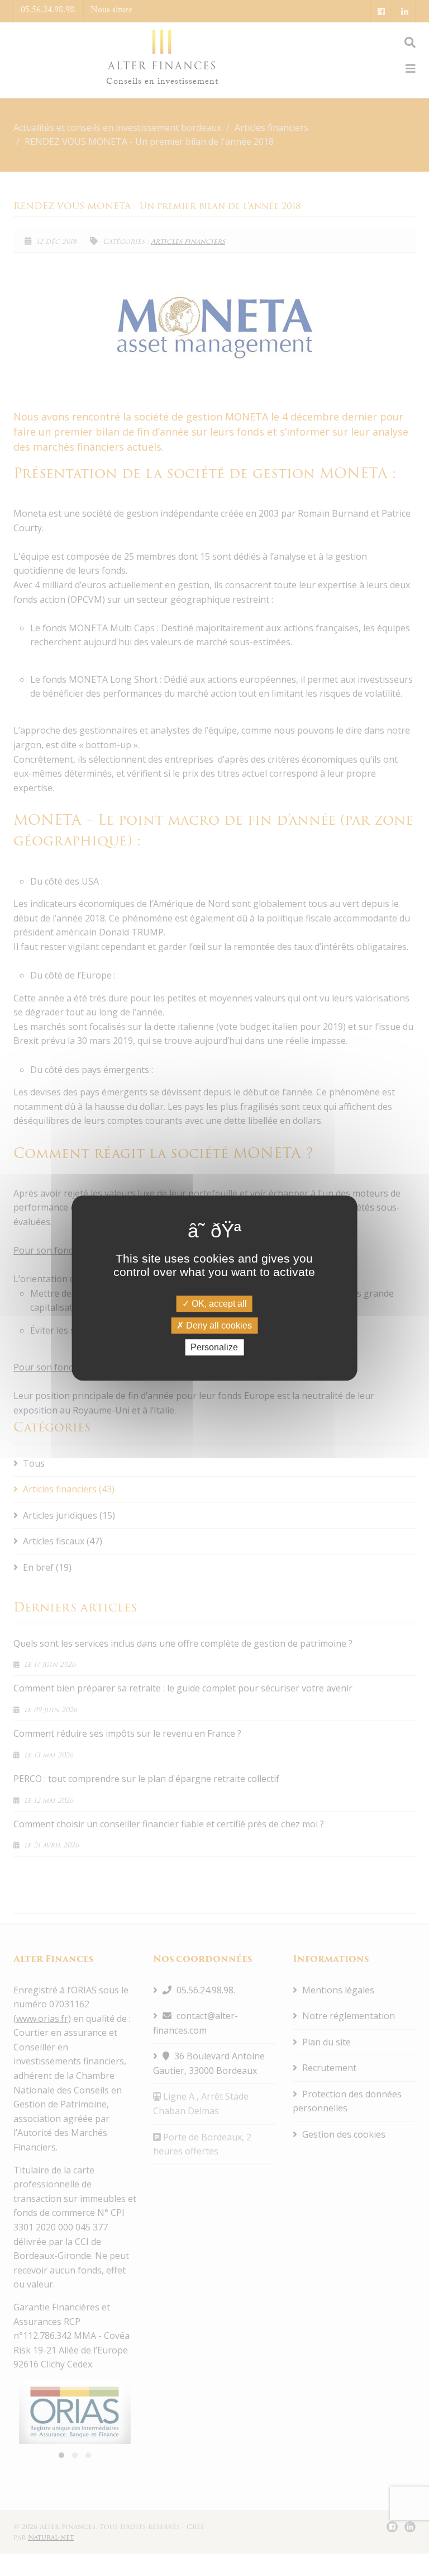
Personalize (214, 1347)
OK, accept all (218, 1304)
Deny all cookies (218, 1325)
